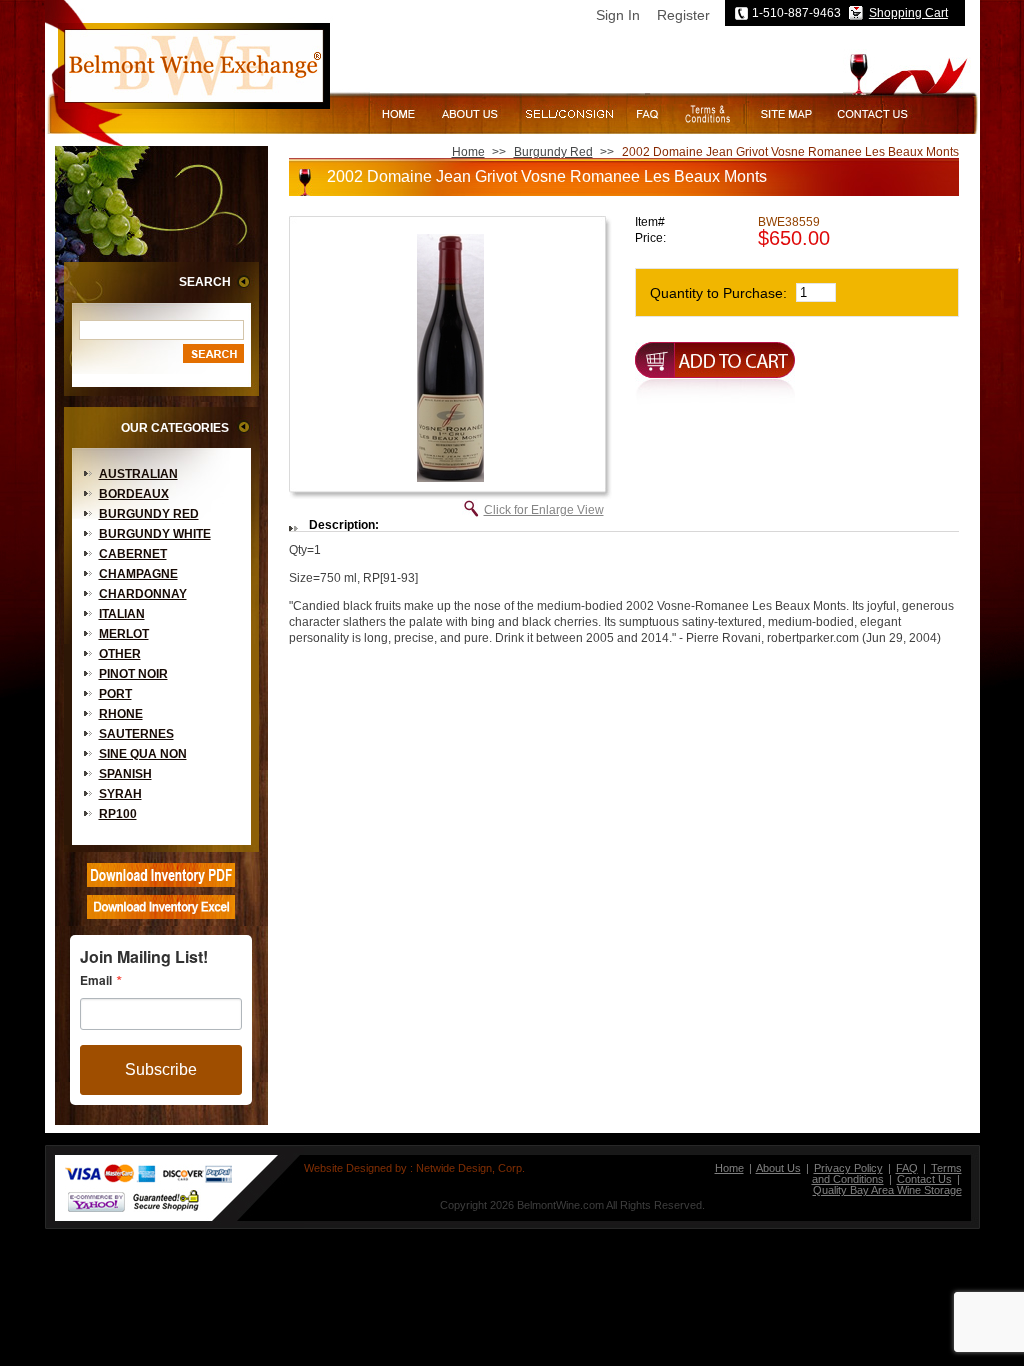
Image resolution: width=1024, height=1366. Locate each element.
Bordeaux (134, 494)
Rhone (121, 714)
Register (683, 15)
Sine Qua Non (143, 754)
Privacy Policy (848, 1168)
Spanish (125, 774)
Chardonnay (143, 594)
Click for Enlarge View (544, 510)
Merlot (124, 634)
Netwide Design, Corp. (470, 1168)
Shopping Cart (908, 13)
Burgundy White (155, 534)
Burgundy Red (149, 514)
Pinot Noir (133, 674)
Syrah (120, 794)
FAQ (907, 1168)
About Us (778, 1168)
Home (468, 152)
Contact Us (924, 1179)
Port (115, 694)
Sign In (618, 15)
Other (120, 654)
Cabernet (133, 554)
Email (96, 980)
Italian (122, 614)
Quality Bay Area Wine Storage (887, 1190)
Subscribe (161, 1069)
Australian (138, 474)
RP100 (118, 814)
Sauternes (136, 734)
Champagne (138, 574)
